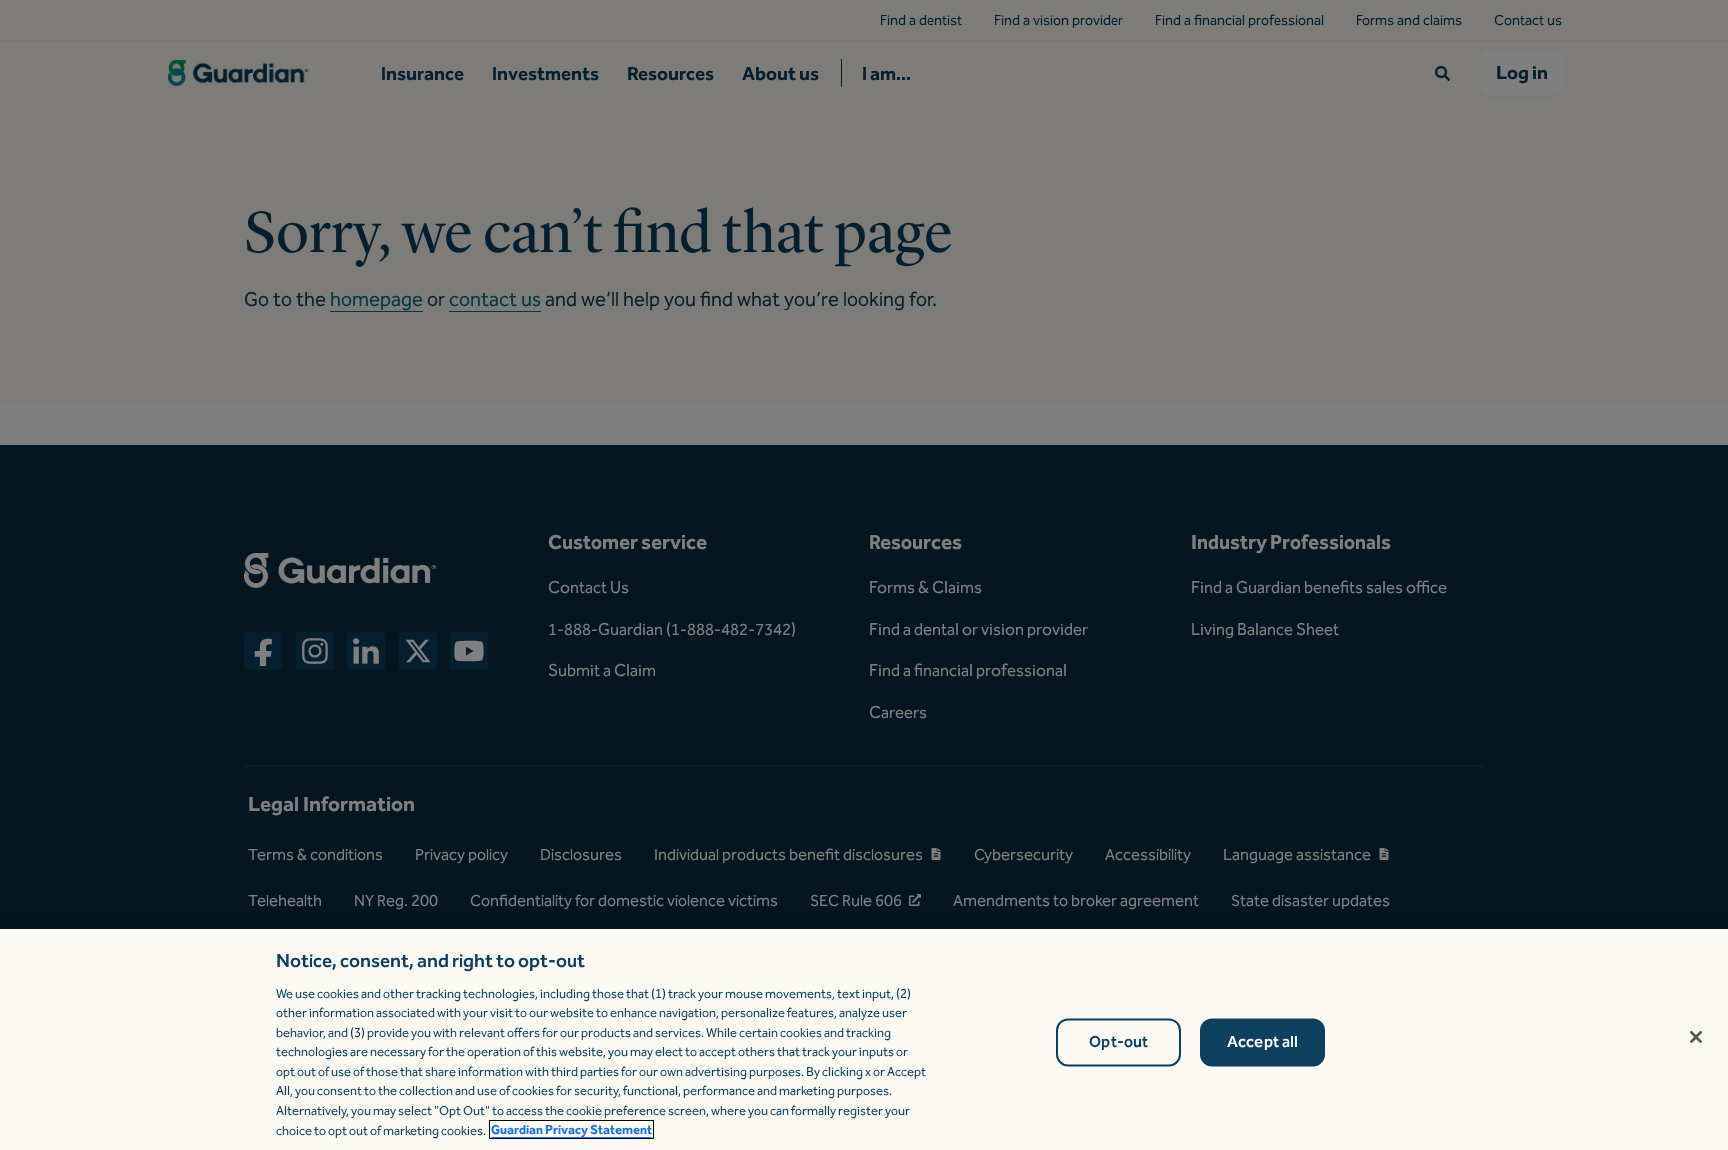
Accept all (1263, 1042)
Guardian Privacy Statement (571, 1129)
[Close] (1696, 1037)
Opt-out (1118, 1042)
